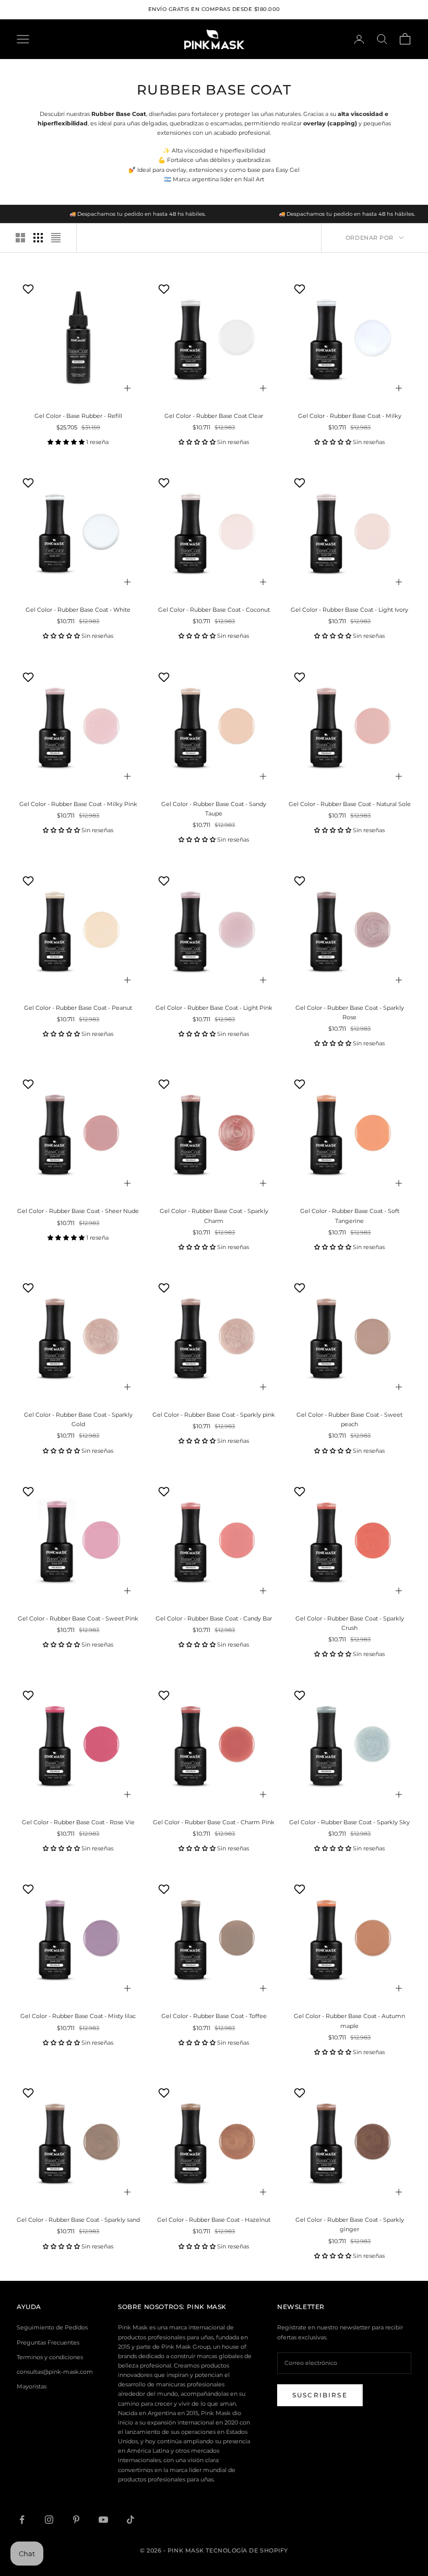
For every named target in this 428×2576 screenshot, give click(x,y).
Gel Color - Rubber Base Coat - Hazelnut (214, 2220)
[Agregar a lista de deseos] (29, 289)
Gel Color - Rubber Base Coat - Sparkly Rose (350, 1012)
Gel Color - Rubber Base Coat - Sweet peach (349, 1419)
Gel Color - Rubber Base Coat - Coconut (214, 610)
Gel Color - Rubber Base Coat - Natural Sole (350, 804)
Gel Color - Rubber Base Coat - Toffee (214, 2016)
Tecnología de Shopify (247, 2550)
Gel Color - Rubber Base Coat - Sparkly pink (214, 1415)
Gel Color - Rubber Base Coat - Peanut (78, 1008)
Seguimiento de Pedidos (52, 2327)
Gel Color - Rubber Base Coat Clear (214, 416)
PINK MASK (207, 2307)
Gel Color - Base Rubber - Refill (78, 416)
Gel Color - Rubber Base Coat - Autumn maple (349, 2021)
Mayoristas (32, 2386)
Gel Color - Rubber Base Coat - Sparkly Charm (214, 1216)
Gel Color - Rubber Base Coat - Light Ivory (349, 610)
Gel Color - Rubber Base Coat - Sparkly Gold (78, 1419)
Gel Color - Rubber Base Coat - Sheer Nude (78, 1211)
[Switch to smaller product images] (38, 238)
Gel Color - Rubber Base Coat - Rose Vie (78, 1822)
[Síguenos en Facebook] (22, 2520)
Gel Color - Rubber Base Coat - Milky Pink (78, 804)
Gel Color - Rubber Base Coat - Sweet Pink (78, 1618)
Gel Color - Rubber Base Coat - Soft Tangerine (350, 1216)
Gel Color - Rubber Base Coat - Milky (350, 416)
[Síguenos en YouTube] (103, 2520)
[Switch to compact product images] (56, 238)
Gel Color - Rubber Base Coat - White (78, 610)
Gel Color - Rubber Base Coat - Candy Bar (214, 1618)
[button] (67, 442)
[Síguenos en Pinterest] (76, 2520)
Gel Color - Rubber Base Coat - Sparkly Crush (350, 1623)
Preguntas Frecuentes (48, 2342)
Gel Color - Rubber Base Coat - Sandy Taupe (214, 809)
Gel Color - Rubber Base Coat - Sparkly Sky (349, 1822)
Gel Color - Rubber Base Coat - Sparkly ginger (350, 2224)
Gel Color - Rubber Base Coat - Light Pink (214, 1008)
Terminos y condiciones (50, 2357)
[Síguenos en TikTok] (130, 2520)
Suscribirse (320, 2395)
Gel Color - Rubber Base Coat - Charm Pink (214, 1822)
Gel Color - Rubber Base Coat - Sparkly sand (78, 2220)
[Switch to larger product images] (20, 238)
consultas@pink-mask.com (55, 2372)
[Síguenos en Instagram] (49, 2520)
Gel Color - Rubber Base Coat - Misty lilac (78, 2016)
